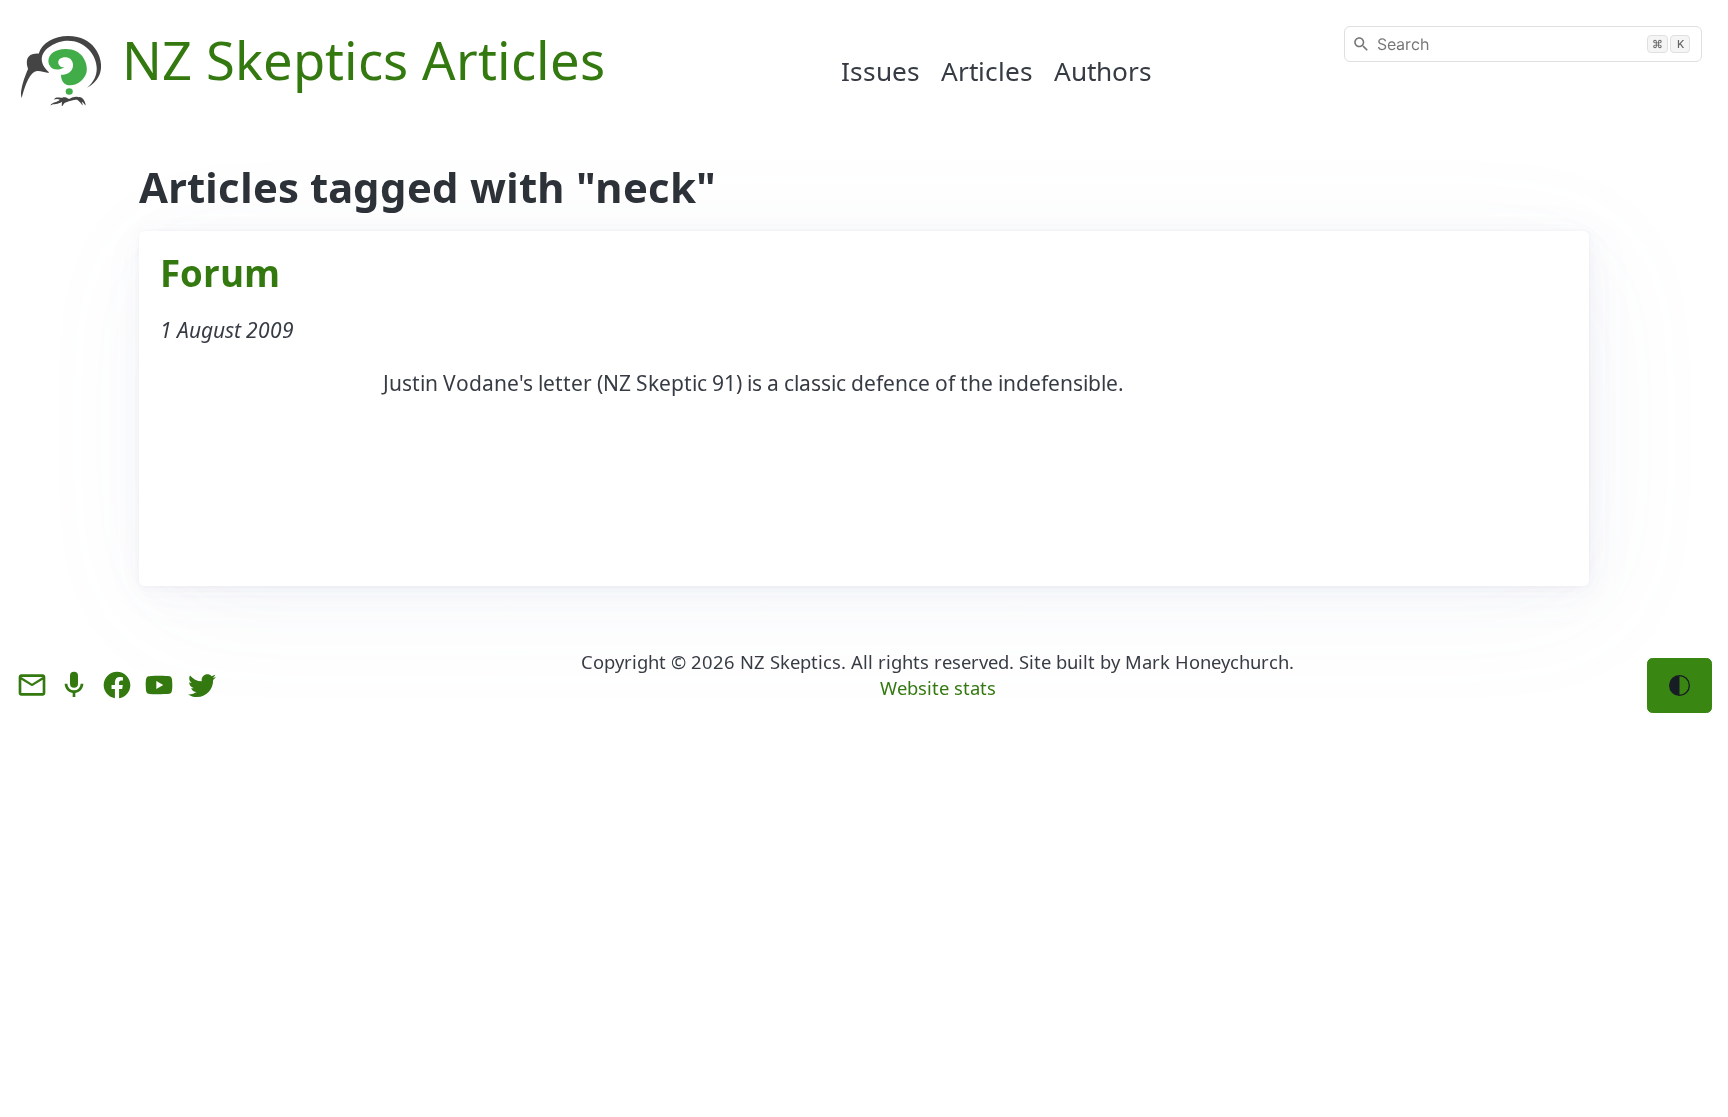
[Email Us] (32, 685)
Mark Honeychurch (1207, 661)
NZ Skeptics (790, 661)
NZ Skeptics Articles (363, 59)
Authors (1103, 71)
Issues (880, 71)
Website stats (938, 687)
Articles (987, 71)
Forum (220, 273)
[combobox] (1523, 44)
